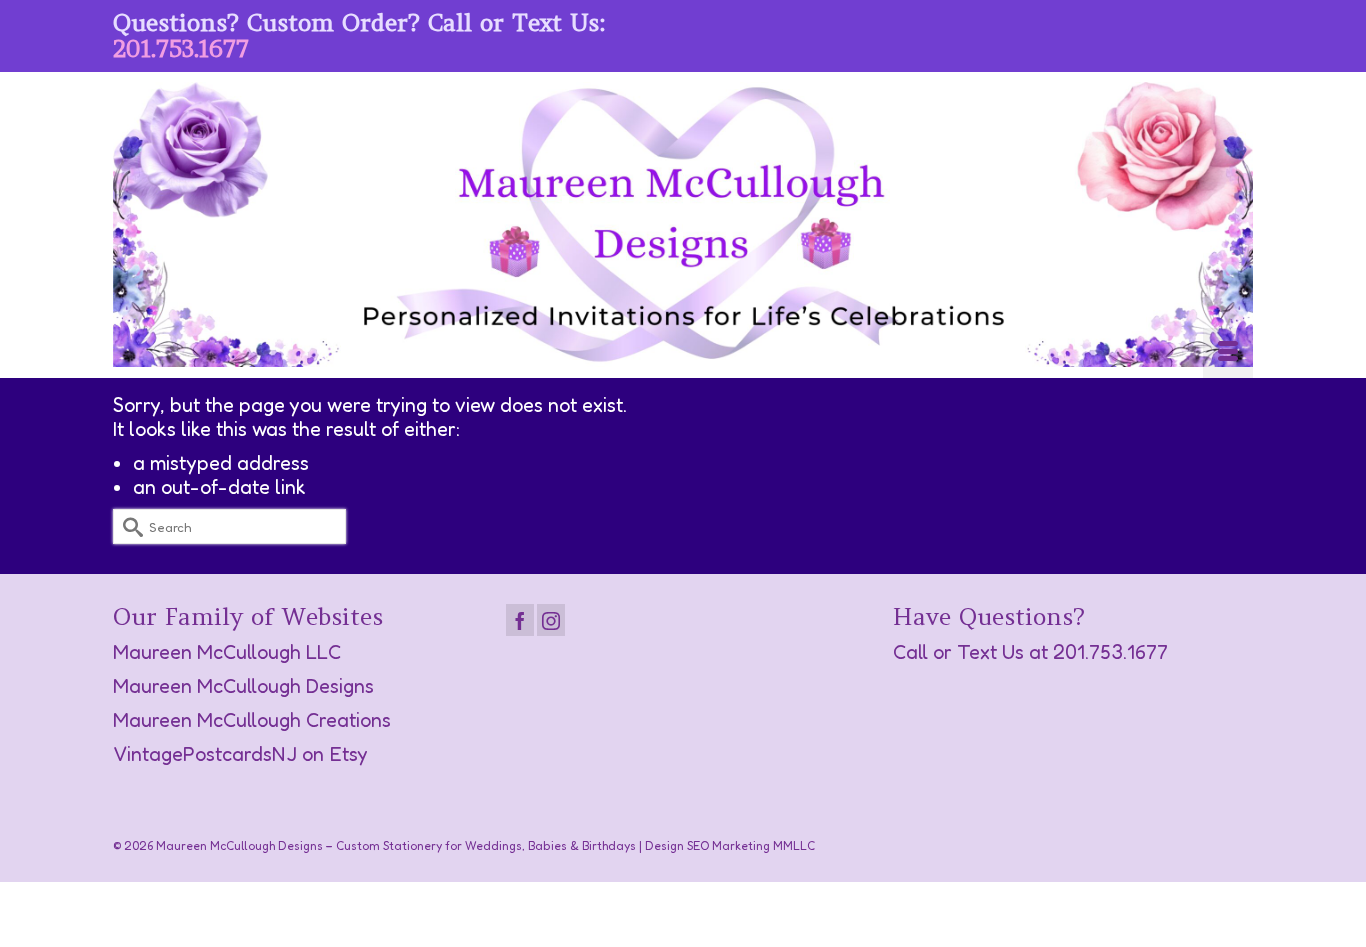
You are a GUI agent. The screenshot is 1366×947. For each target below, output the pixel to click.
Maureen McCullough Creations (252, 720)
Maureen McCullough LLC (227, 652)
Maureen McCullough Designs (243, 686)
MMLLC (794, 845)
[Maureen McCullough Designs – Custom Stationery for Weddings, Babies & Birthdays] (683, 224)
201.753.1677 (181, 48)
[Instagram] (551, 620)
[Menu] (1228, 353)
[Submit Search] (128, 526)
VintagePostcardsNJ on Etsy (240, 754)
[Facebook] (520, 620)
